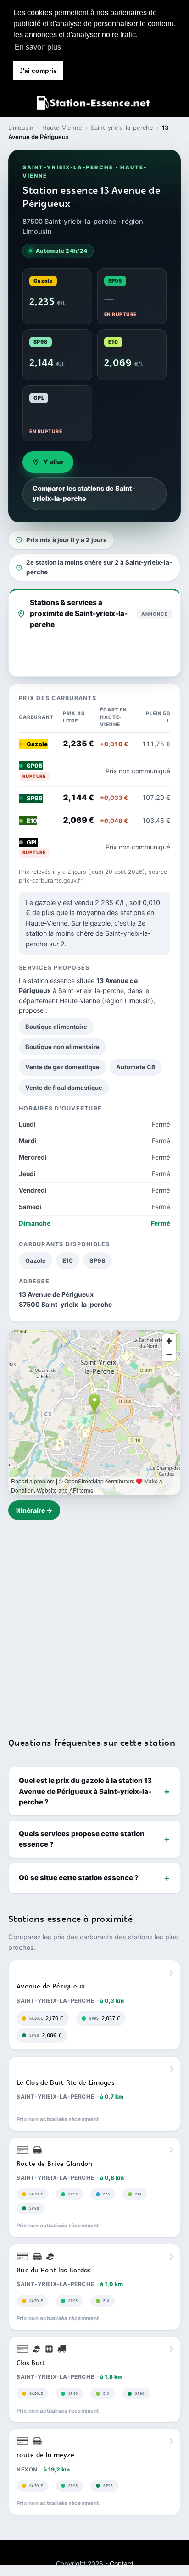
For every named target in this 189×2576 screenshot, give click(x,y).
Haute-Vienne (62, 128)
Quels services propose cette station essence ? (82, 1839)
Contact (122, 2563)
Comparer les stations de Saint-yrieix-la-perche (84, 494)
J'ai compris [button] (38, 71)
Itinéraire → (34, 1510)
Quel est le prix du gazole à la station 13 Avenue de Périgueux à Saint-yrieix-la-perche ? (85, 1791)
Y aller (53, 462)
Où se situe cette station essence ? (79, 1878)
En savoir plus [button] (38, 47)
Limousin (21, 128)
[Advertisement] (94, 1623)
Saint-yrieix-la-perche (122, 128)
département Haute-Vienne (59, 1001)
